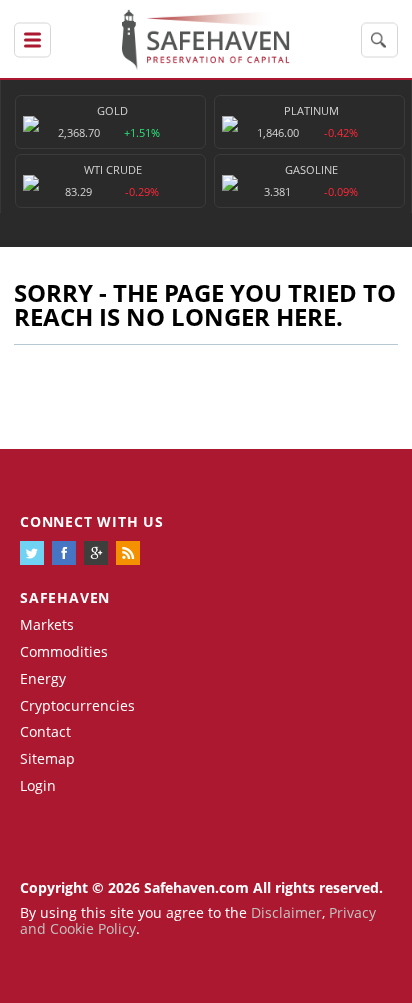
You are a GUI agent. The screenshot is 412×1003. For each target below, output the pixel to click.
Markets (47, 624)
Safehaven (65, 597)
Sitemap (47, 758)
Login (38, 785)
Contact (45, 731)
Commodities (64, 651)
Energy (43, 678)
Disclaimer (286, 912)
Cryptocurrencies (77, 705)
